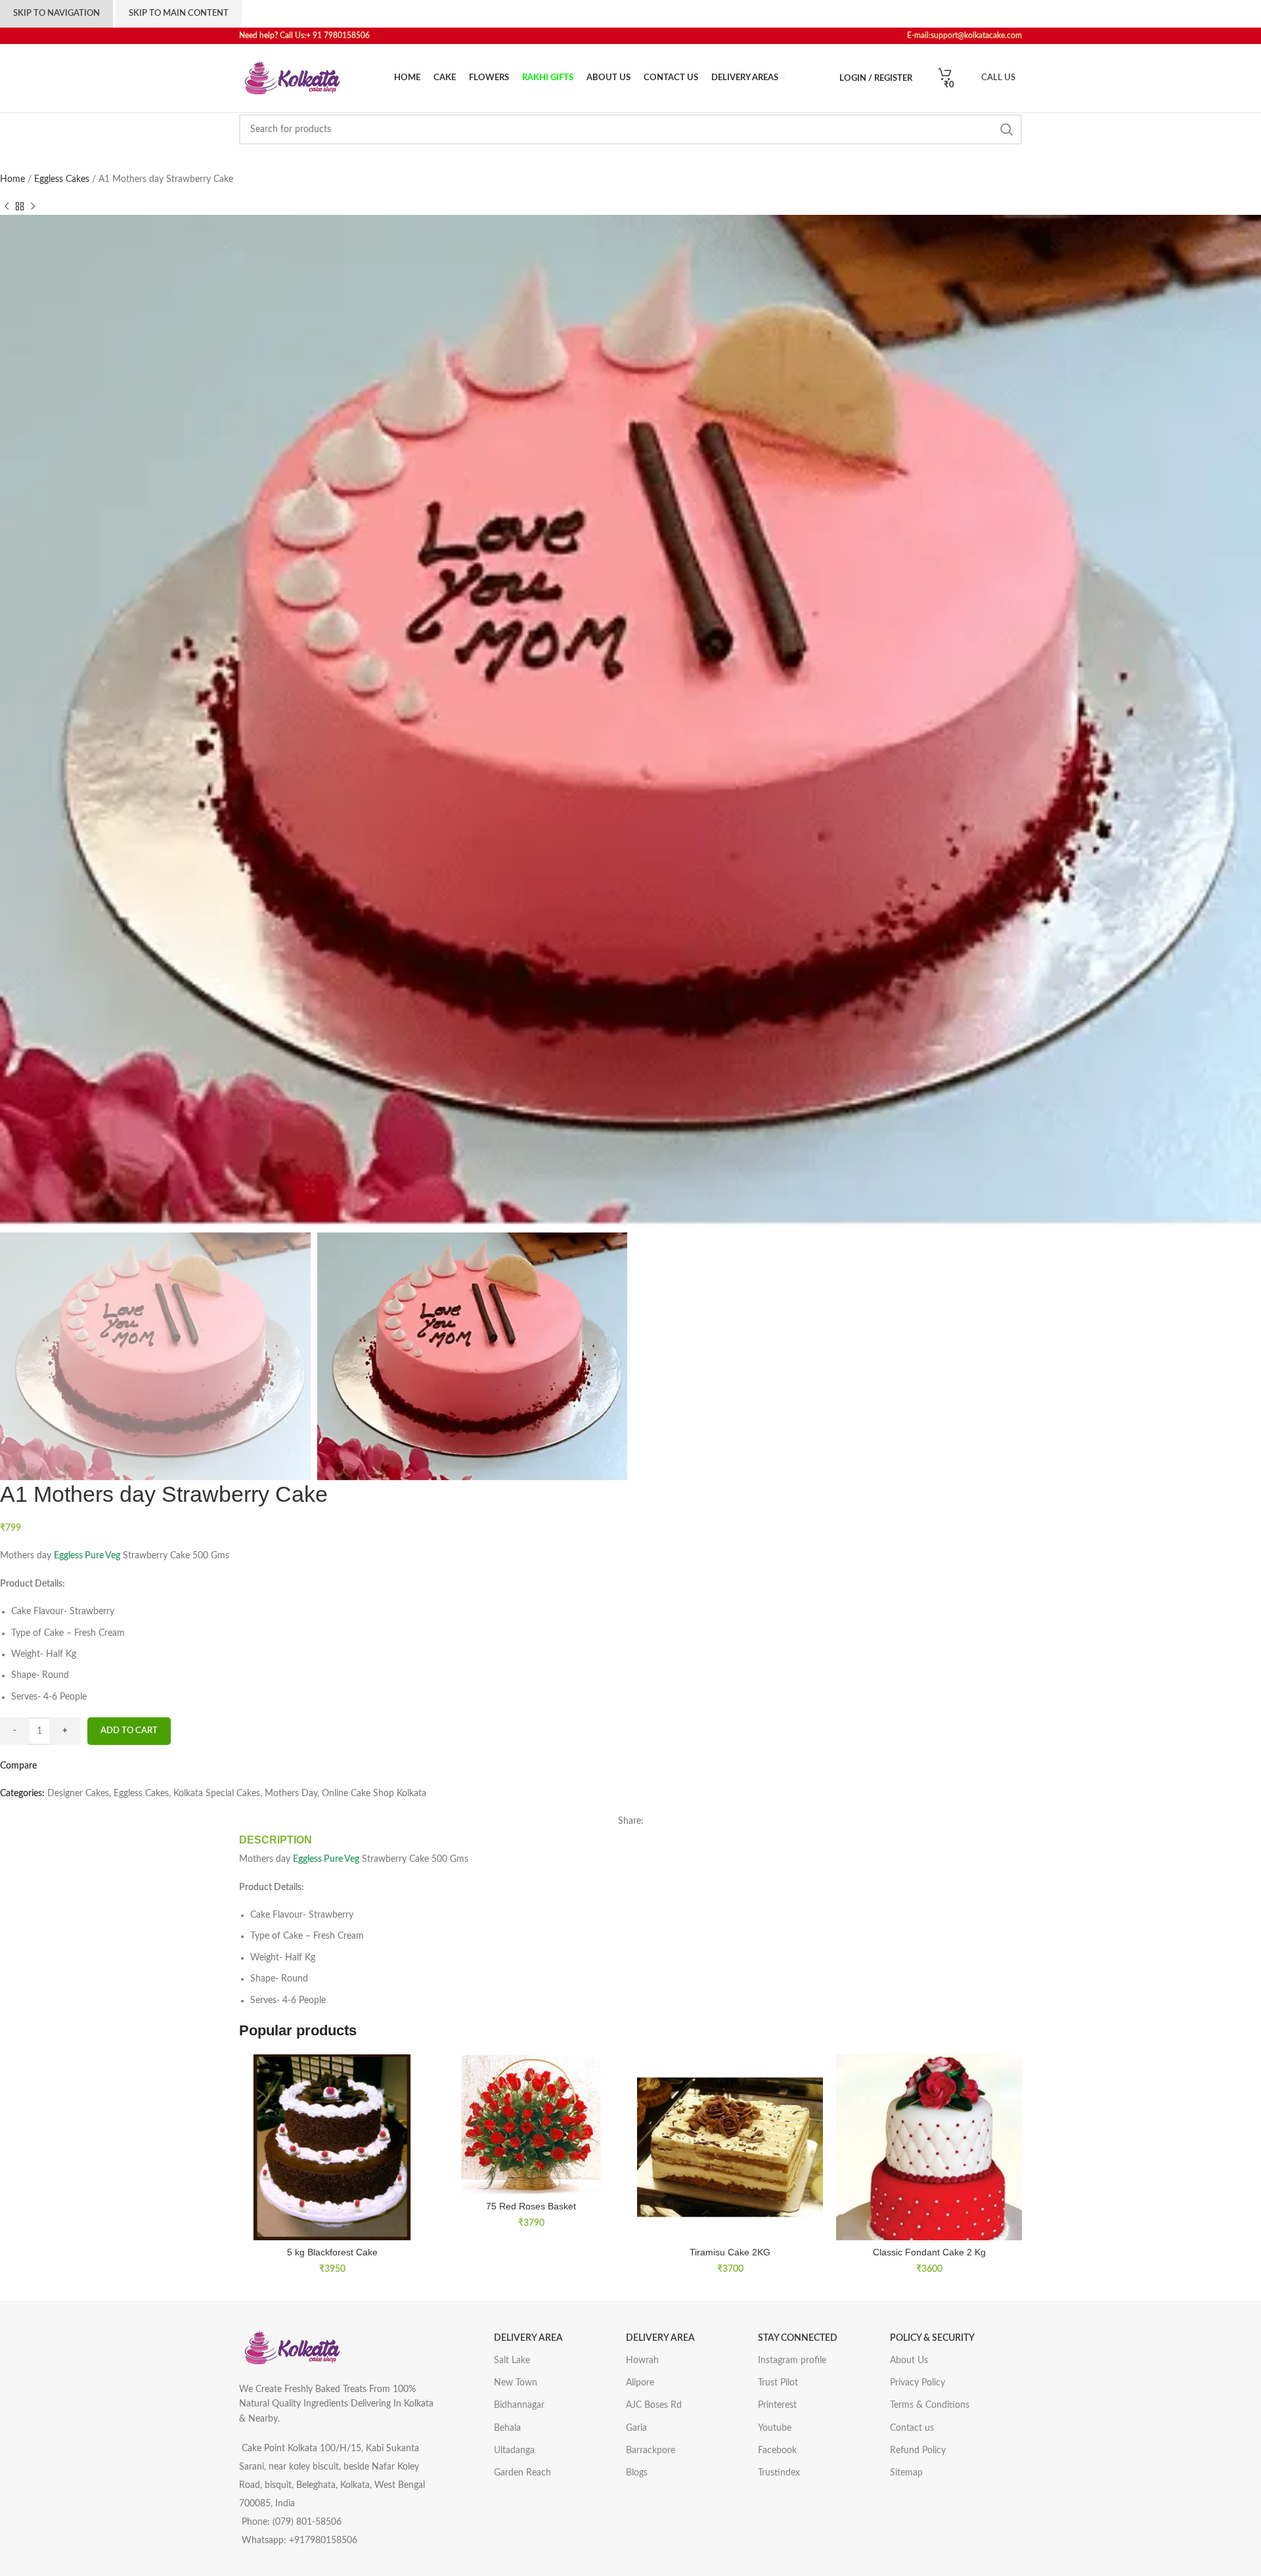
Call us (998, 78)
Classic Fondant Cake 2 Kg (929, 2252)
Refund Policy (918, 2451)
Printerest (777, 2405)
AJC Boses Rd (654, 2405)
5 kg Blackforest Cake (332, 2252)
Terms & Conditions (930, 2405)
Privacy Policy (918, 2383)
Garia (636, 2428)
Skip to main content (179, 13)
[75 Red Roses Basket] (531, 2124)
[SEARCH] (1007, 129)
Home (14, 179)
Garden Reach (522, 2473)
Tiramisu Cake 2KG (730, 2252)
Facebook (777, 2451)
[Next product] (33, 207)
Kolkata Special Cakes (217, 1794)
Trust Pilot (778, 2383)
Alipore (640, 2383)
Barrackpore (651, 2451)
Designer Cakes (78, 1794)
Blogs (637, 2473)
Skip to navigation (56, 13)
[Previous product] (7, 207)
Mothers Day (291, 1794)
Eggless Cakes (63, 179)
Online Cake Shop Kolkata (374, 1794)
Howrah (642, 2361)
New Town (516, 2383)
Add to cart (129, 1731)
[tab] (276, 1840)
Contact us (912, 2428)
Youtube (775, 2428)
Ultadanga (514, 2451)
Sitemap (906, 2473)
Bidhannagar (519, 2405)
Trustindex (779, 2473)
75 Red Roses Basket (531, 2206)
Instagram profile (792, 2361)
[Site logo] (292, 78)
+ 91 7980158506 (341, 35)
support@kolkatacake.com (976, 35)
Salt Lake (512, 2361)
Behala (507, 2428)
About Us (909, 2361)
